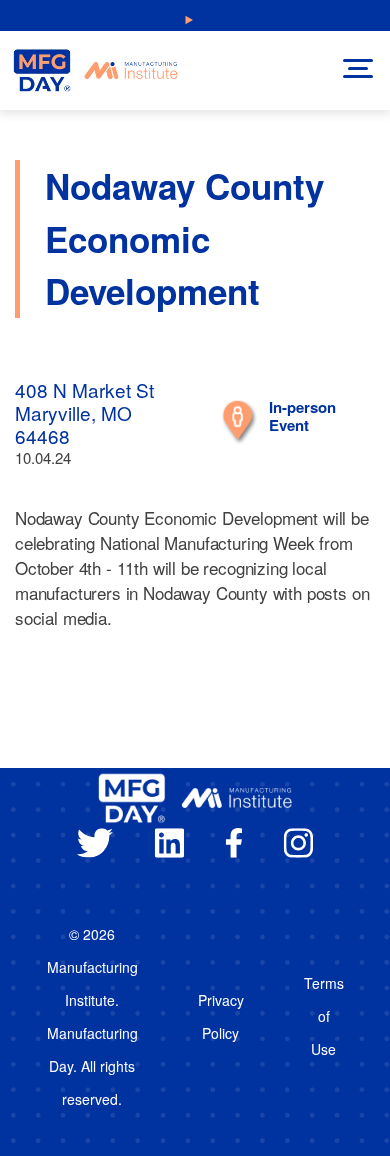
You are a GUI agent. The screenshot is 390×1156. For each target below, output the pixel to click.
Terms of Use (324, 1016)
